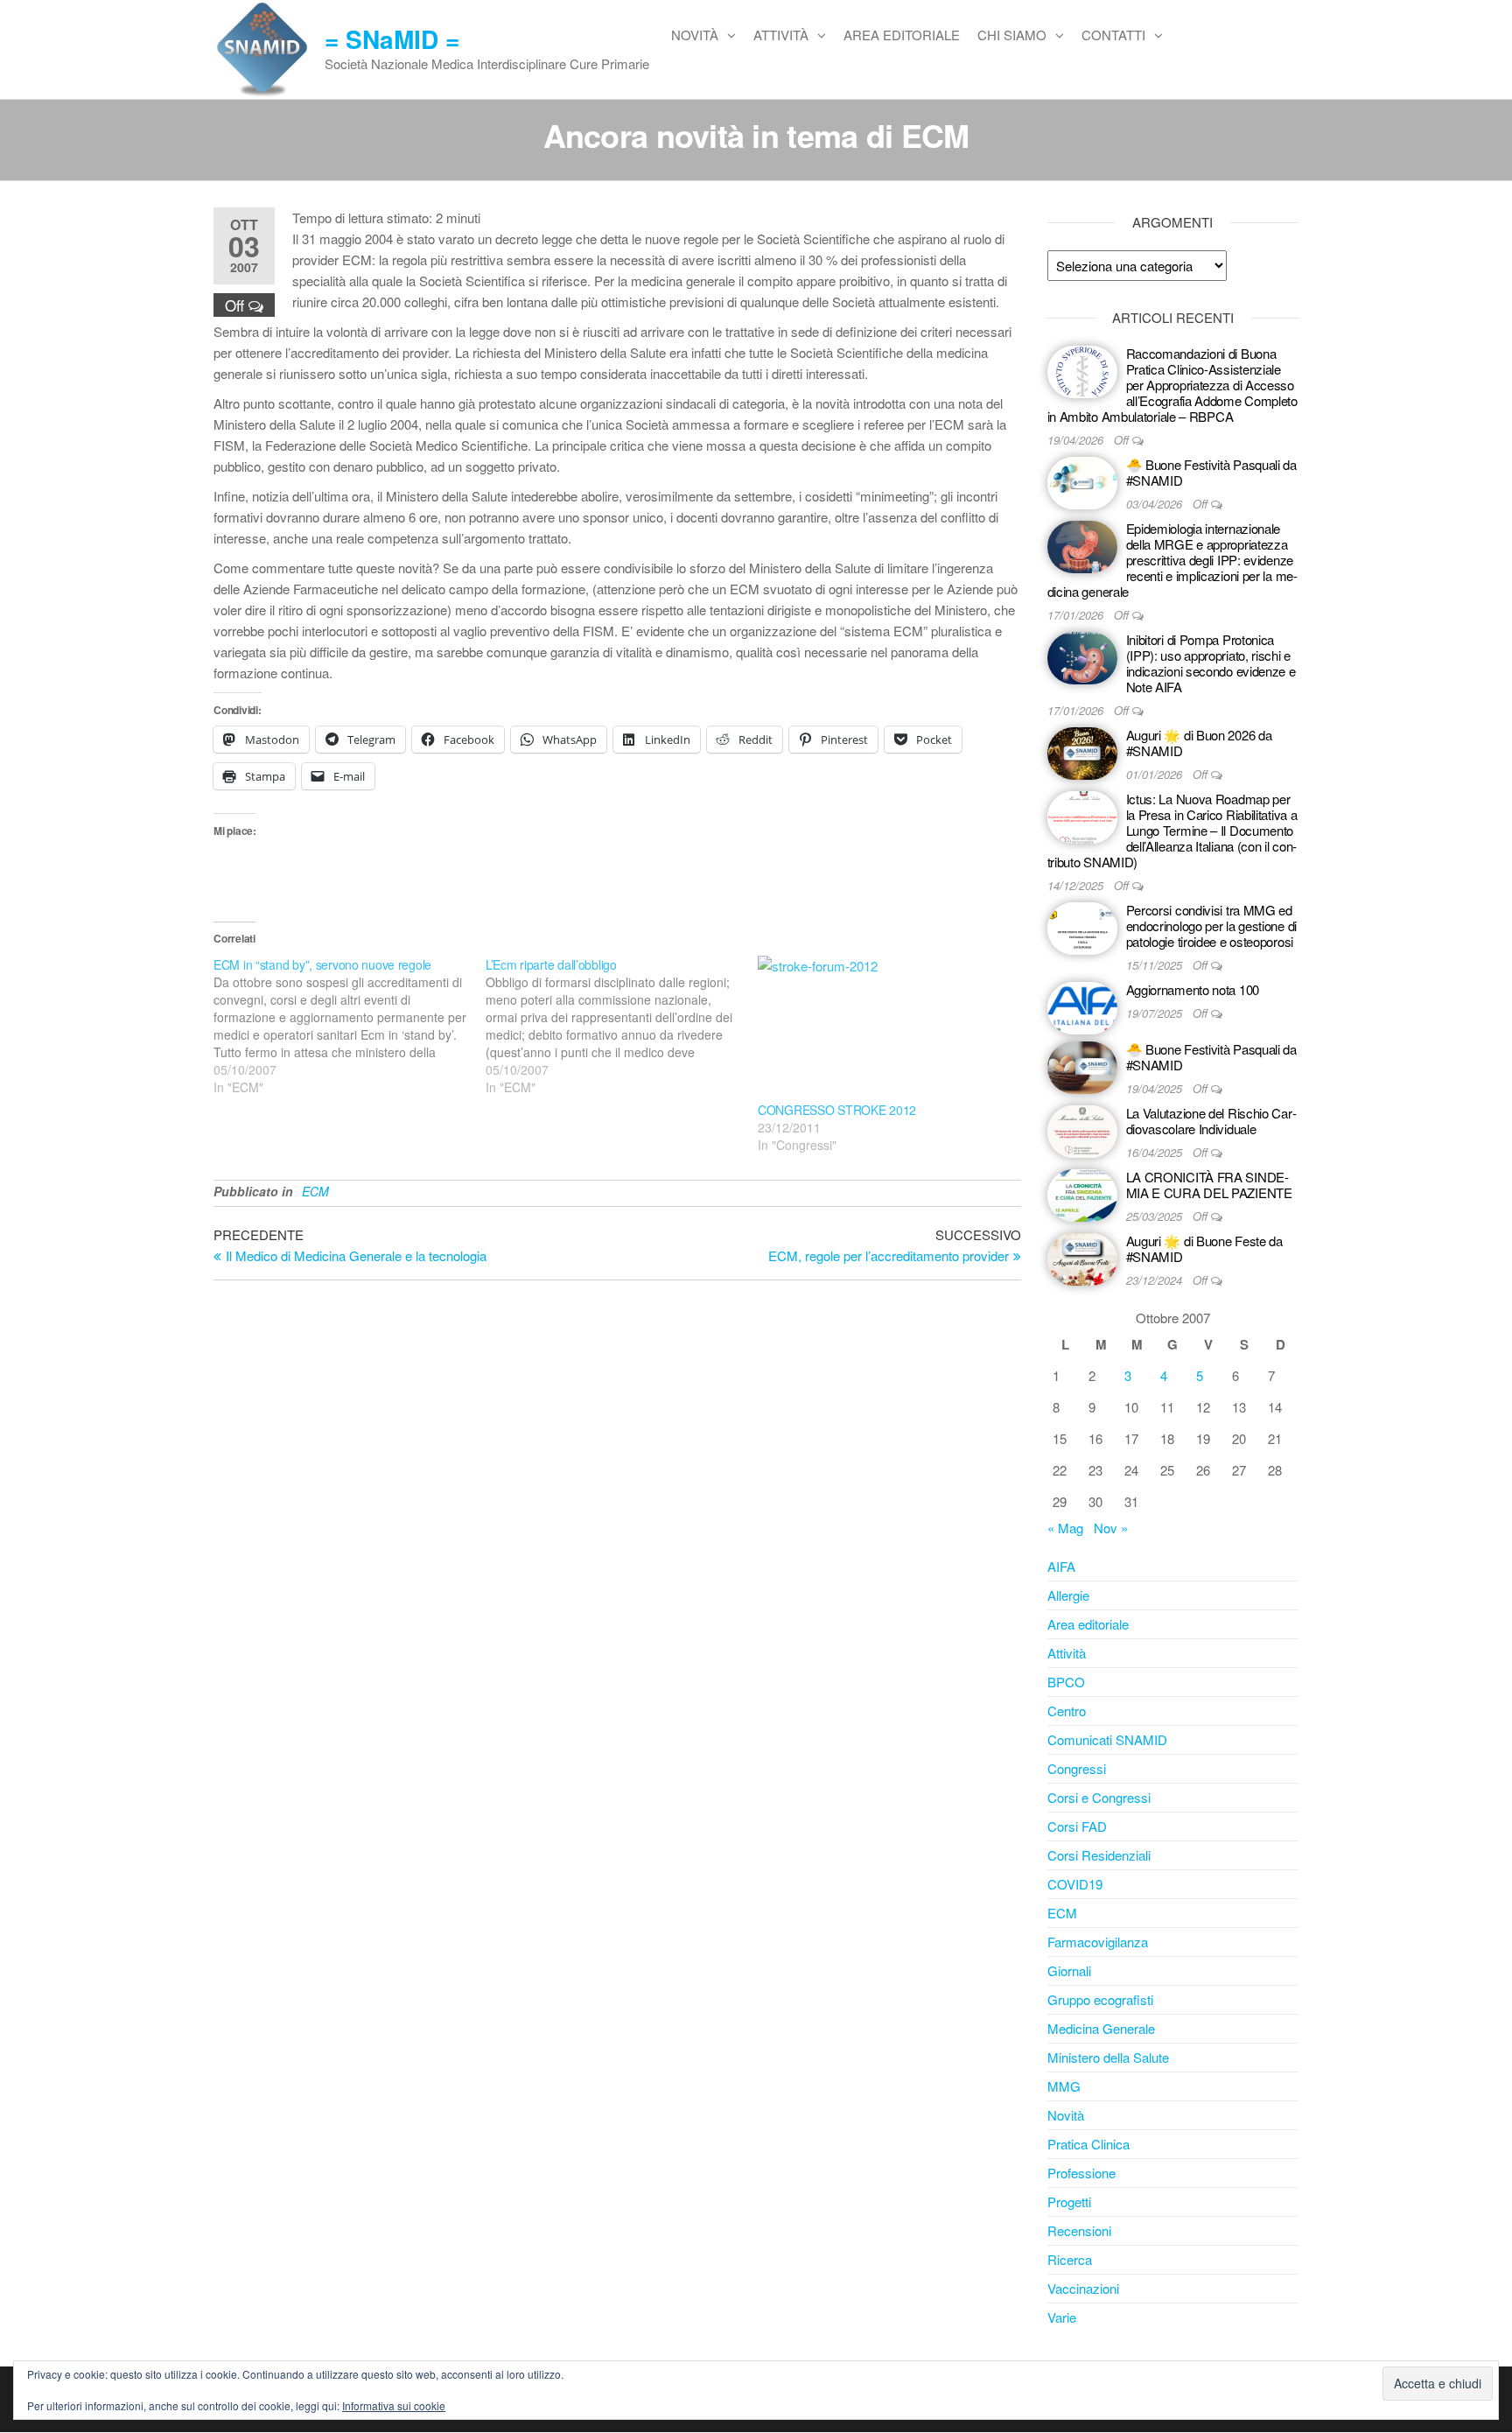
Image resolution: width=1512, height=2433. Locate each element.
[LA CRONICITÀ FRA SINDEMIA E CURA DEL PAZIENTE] (1082, 1193)
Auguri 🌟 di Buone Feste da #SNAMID (1204, 1248)
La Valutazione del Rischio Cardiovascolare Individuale (1211, 1121)
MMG (1064, 2086)
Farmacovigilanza (1098, 1942)
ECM (315, 1191)
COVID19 (1075, 1884)
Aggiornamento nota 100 (1193, 989)
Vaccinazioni (1083, 2288)
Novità (695, 35)
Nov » (1111, 1528)
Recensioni (1079, 2230)
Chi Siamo (1012, 35)
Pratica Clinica (1088, 2144)
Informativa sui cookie (394, 2405)
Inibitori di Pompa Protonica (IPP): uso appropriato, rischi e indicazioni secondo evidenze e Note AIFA (1211, 663)
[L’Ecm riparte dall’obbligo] (622, 1026)
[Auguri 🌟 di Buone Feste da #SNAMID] (1082, 1257)
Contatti (1113, 35)
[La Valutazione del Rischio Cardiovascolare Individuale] (1082, 1129)
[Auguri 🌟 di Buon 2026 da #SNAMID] (1082, 751)
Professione (1081, 2173)
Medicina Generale (1101, 2028)
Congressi (1077, 1768)
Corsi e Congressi (1099, 1797)
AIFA (1061, 1566)
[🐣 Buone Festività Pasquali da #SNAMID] (1082, 481)
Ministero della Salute (1108, 2057)
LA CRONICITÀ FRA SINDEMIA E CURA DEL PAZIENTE (1209, 1185)
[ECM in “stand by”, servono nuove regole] (350, 1026)
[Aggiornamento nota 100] (1082, 1006)
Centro (1067, 1711)
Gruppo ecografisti (1100, 1999)
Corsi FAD (1077, 1826)
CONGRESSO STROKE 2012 (837, 1110)
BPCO (1066, 1682)
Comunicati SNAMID (1107, 1739)
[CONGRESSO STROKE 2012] (885, 1028)
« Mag (1065, 1528)
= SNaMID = (392, 39)
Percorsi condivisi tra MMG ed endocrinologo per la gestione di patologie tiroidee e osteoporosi (1211, 926)
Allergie (1068, 1595)
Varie (1062, 2317)
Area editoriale (902, 35)
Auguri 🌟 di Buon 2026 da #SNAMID (1199, 743)
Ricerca (1070, 2259)
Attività (781, 35)
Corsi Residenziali (1099, 1855)
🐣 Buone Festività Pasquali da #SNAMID (1211, 472)
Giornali (1069, 1970)
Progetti (1069, 2202)
